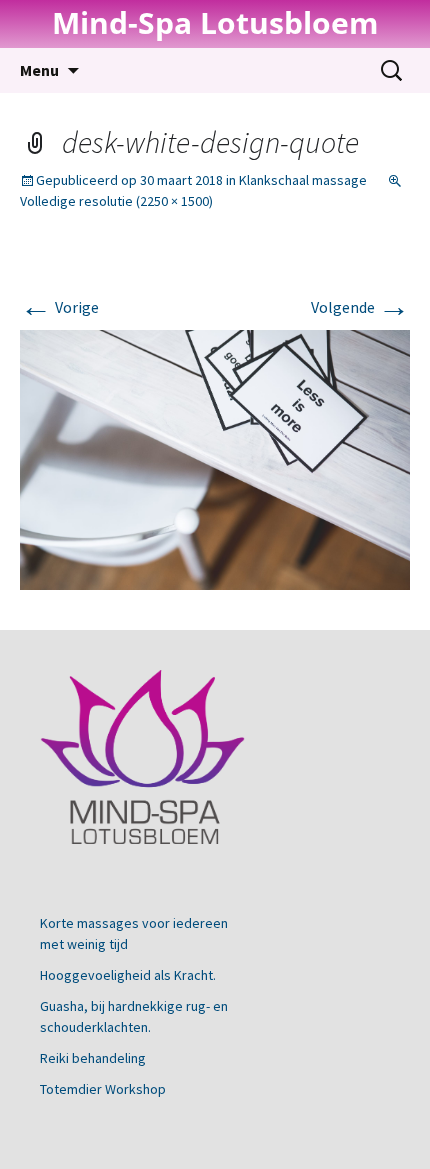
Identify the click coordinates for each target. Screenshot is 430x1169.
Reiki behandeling (93, 1058)
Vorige (59, 307)
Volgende (360, 307)
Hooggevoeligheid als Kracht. (128, 975)
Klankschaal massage (303, 180)
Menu (39, 70)
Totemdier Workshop (103, 1089)
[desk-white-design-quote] (215, 458)
